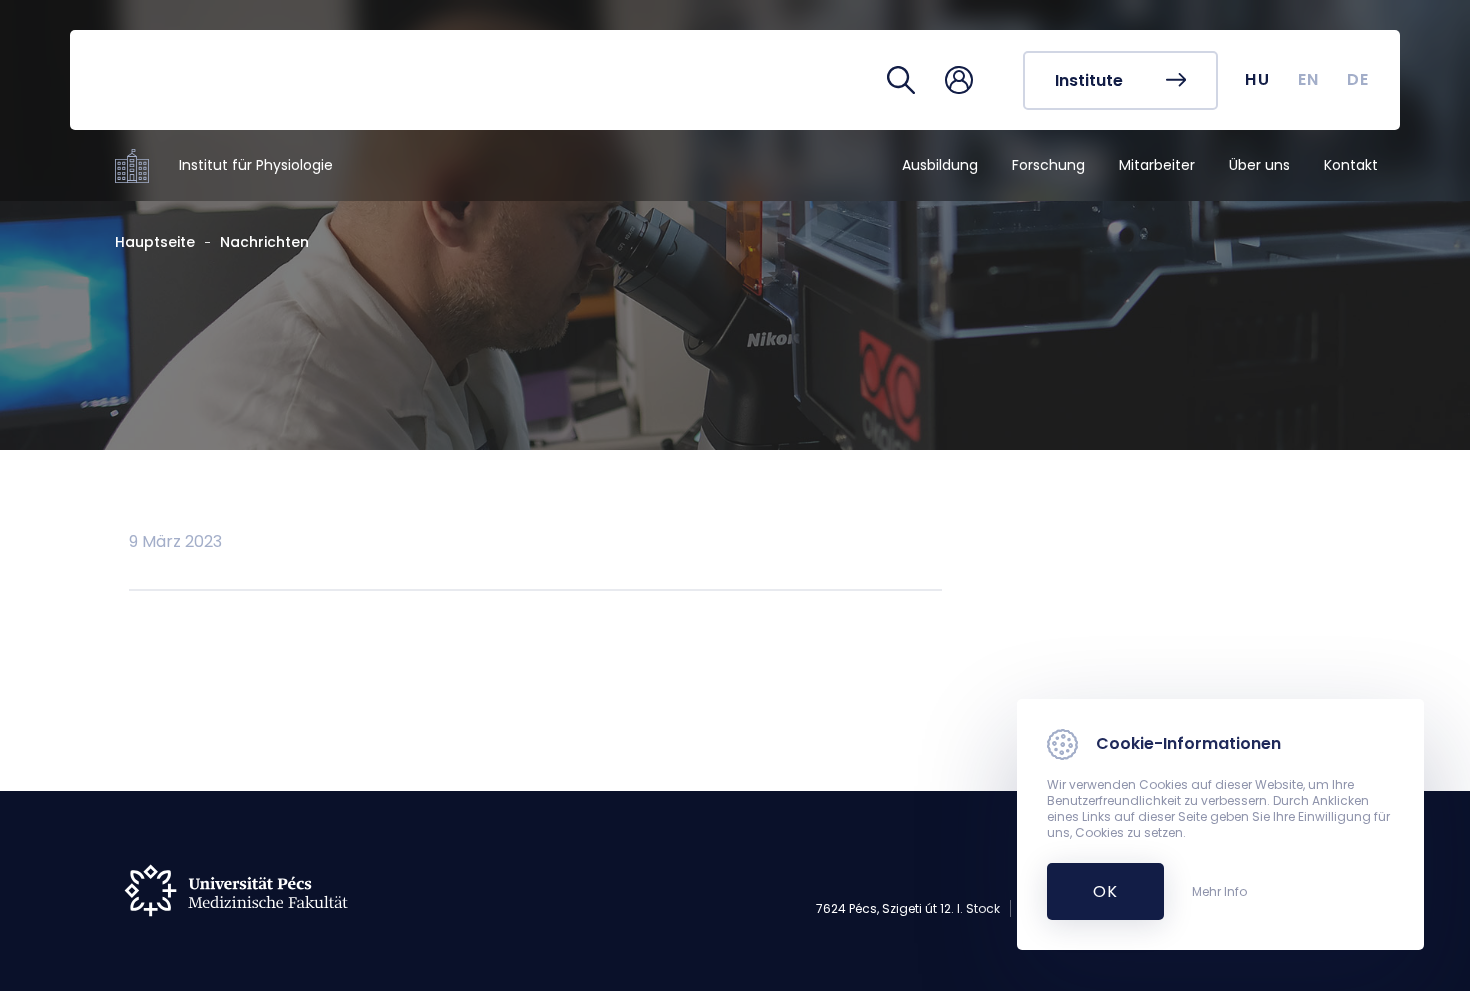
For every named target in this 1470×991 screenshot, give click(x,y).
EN (1309, 79)
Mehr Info (1219, 892)
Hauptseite (155, 242)
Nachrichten (264, 242)
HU (1257, 79)
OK (1094, 891)
